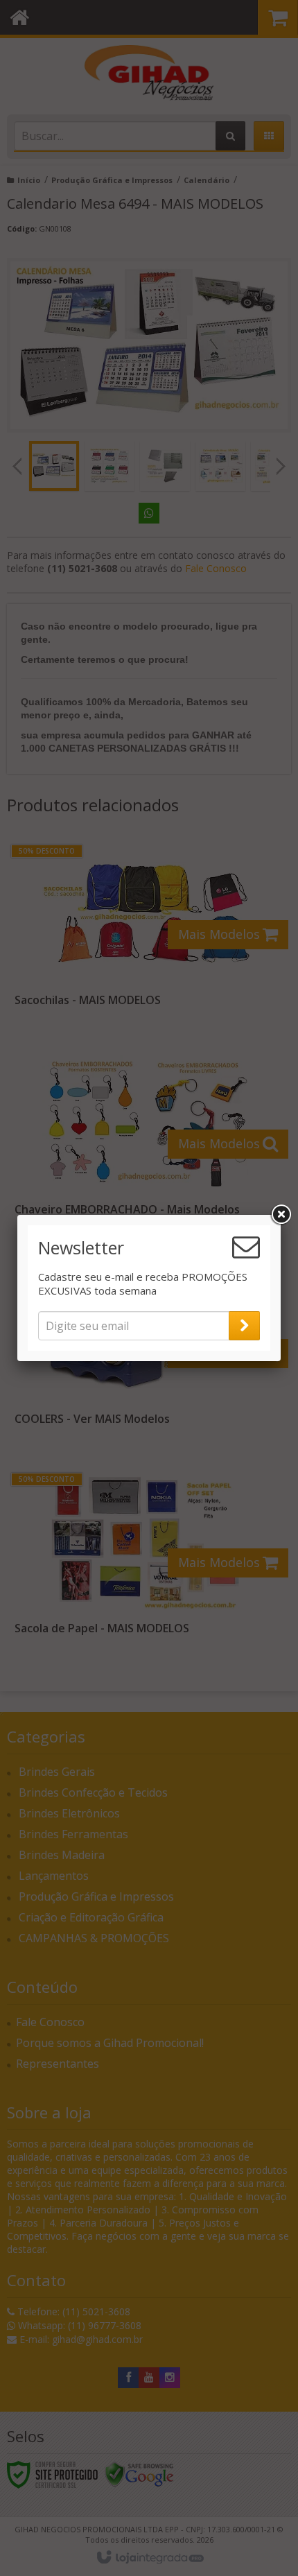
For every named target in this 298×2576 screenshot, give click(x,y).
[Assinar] (244, 1326)
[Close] (281, 1215)
